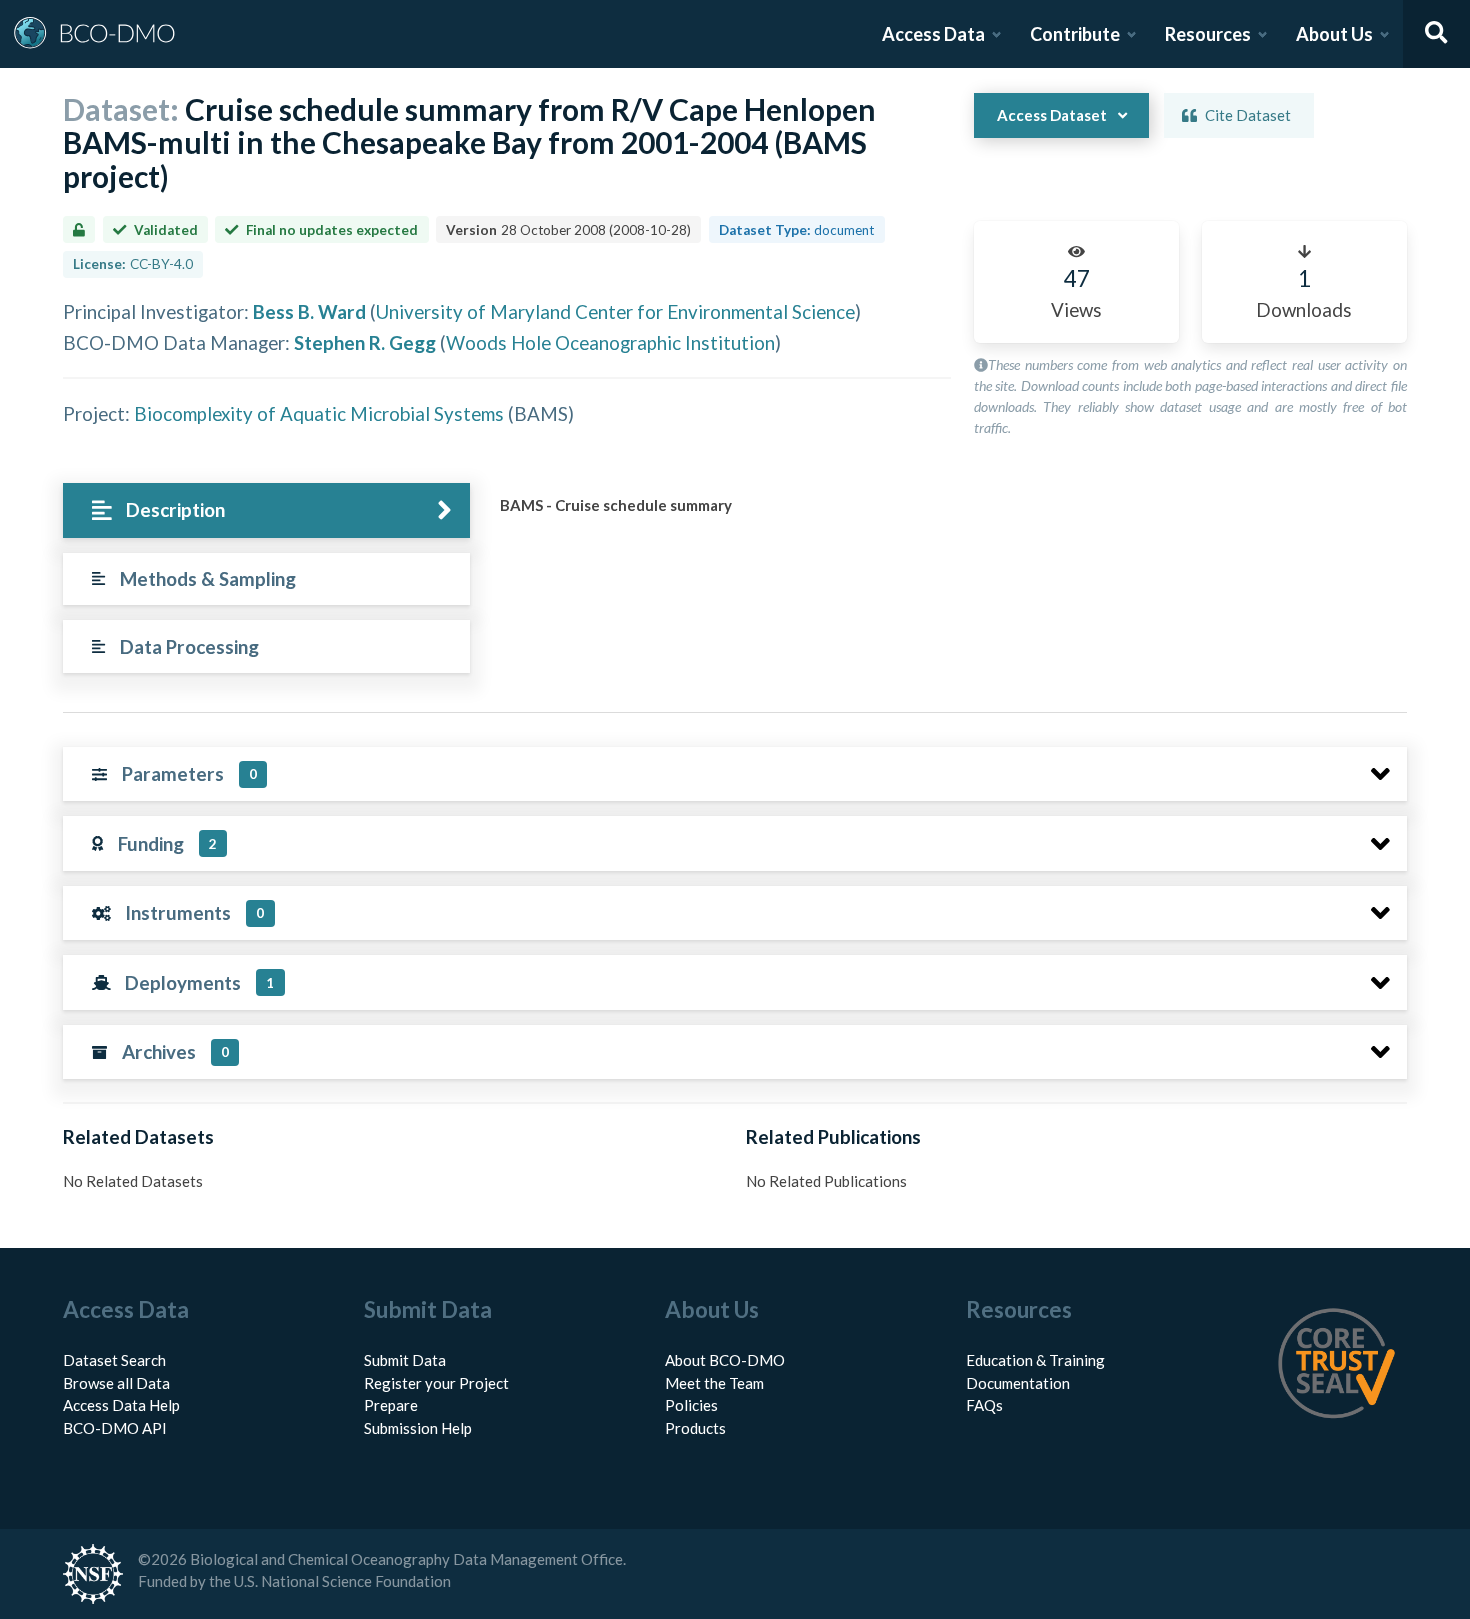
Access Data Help (121, 1405)
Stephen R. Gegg (365, 342)
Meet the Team (714, 1383)
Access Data (933, 34)
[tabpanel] (948, 513)
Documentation (1018, 1383)
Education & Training (1035, 1360)
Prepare (391, 1405)
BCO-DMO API (115, 1428)
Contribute (1075, 34)
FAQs (984, 1405)
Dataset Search (114, 1360)
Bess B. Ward (309, 311)
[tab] (266, 510)
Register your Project (436, 1383)
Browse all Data (116, 1383)
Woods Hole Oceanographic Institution (610, 342)
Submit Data (405, 1360)
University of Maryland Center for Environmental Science (615, 311)
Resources (1208, 34)
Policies (691, 1405)
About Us (1334, 34)
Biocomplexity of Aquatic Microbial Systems (319, 413)
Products (695, 1428)
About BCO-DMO (725, 1360)
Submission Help (418, 1428)
